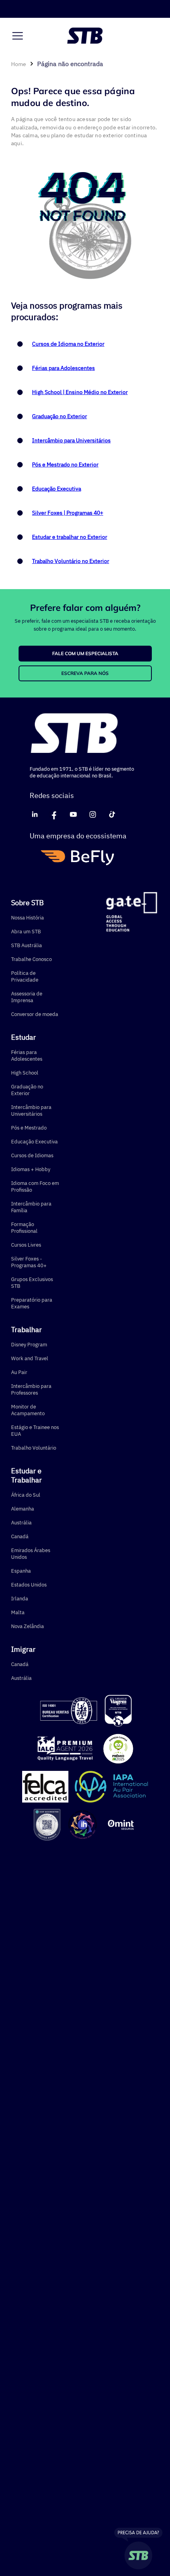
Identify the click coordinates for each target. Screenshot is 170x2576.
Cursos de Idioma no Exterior (68, 344)
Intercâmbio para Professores (31, 1389)
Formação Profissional (24, 1228)
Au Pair (19, 1372)
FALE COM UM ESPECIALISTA (85, 653)
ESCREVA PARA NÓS (85, 673)
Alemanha (23, 1509)
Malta (18, 1612)
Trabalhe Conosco (31, 959)
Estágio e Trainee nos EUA (35, 1431)
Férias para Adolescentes (63, 368)
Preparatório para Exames (32, 1303)
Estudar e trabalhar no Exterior (70, 537)
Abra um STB (26, 932)
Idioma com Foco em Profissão (35, 1187)
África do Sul (26, 1495)
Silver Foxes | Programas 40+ (68, 513)
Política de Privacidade (25, 976)
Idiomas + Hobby (31, 1169)
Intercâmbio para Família (31, 1207)
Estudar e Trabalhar (26, 1475)
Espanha (21, 1571)
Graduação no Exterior (59, 416)
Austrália (21, 1523)
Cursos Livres (26, 1245)
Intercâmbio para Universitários (71, 440)
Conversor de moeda (35, 1014)
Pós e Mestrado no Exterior (65, 464)
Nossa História (27, 918)
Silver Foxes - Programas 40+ (29, 1262)
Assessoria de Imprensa (27, 997)
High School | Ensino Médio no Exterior (80, 392)
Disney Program (29, 1345)
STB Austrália (26, 945)
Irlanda (20, 1599)
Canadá (20, 1536)
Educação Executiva (57, 489)
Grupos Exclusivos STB (32, 1283)
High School (25, 1073)
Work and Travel (30, 1358)
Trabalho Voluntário (34, 1448)
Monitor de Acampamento (28, 1410)
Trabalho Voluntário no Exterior (71, 561)
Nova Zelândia (27, 1626)
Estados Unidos (29, 1585)
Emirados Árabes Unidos (31, 1554)
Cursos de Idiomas (32, 1155)
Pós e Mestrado (29, 1128)
